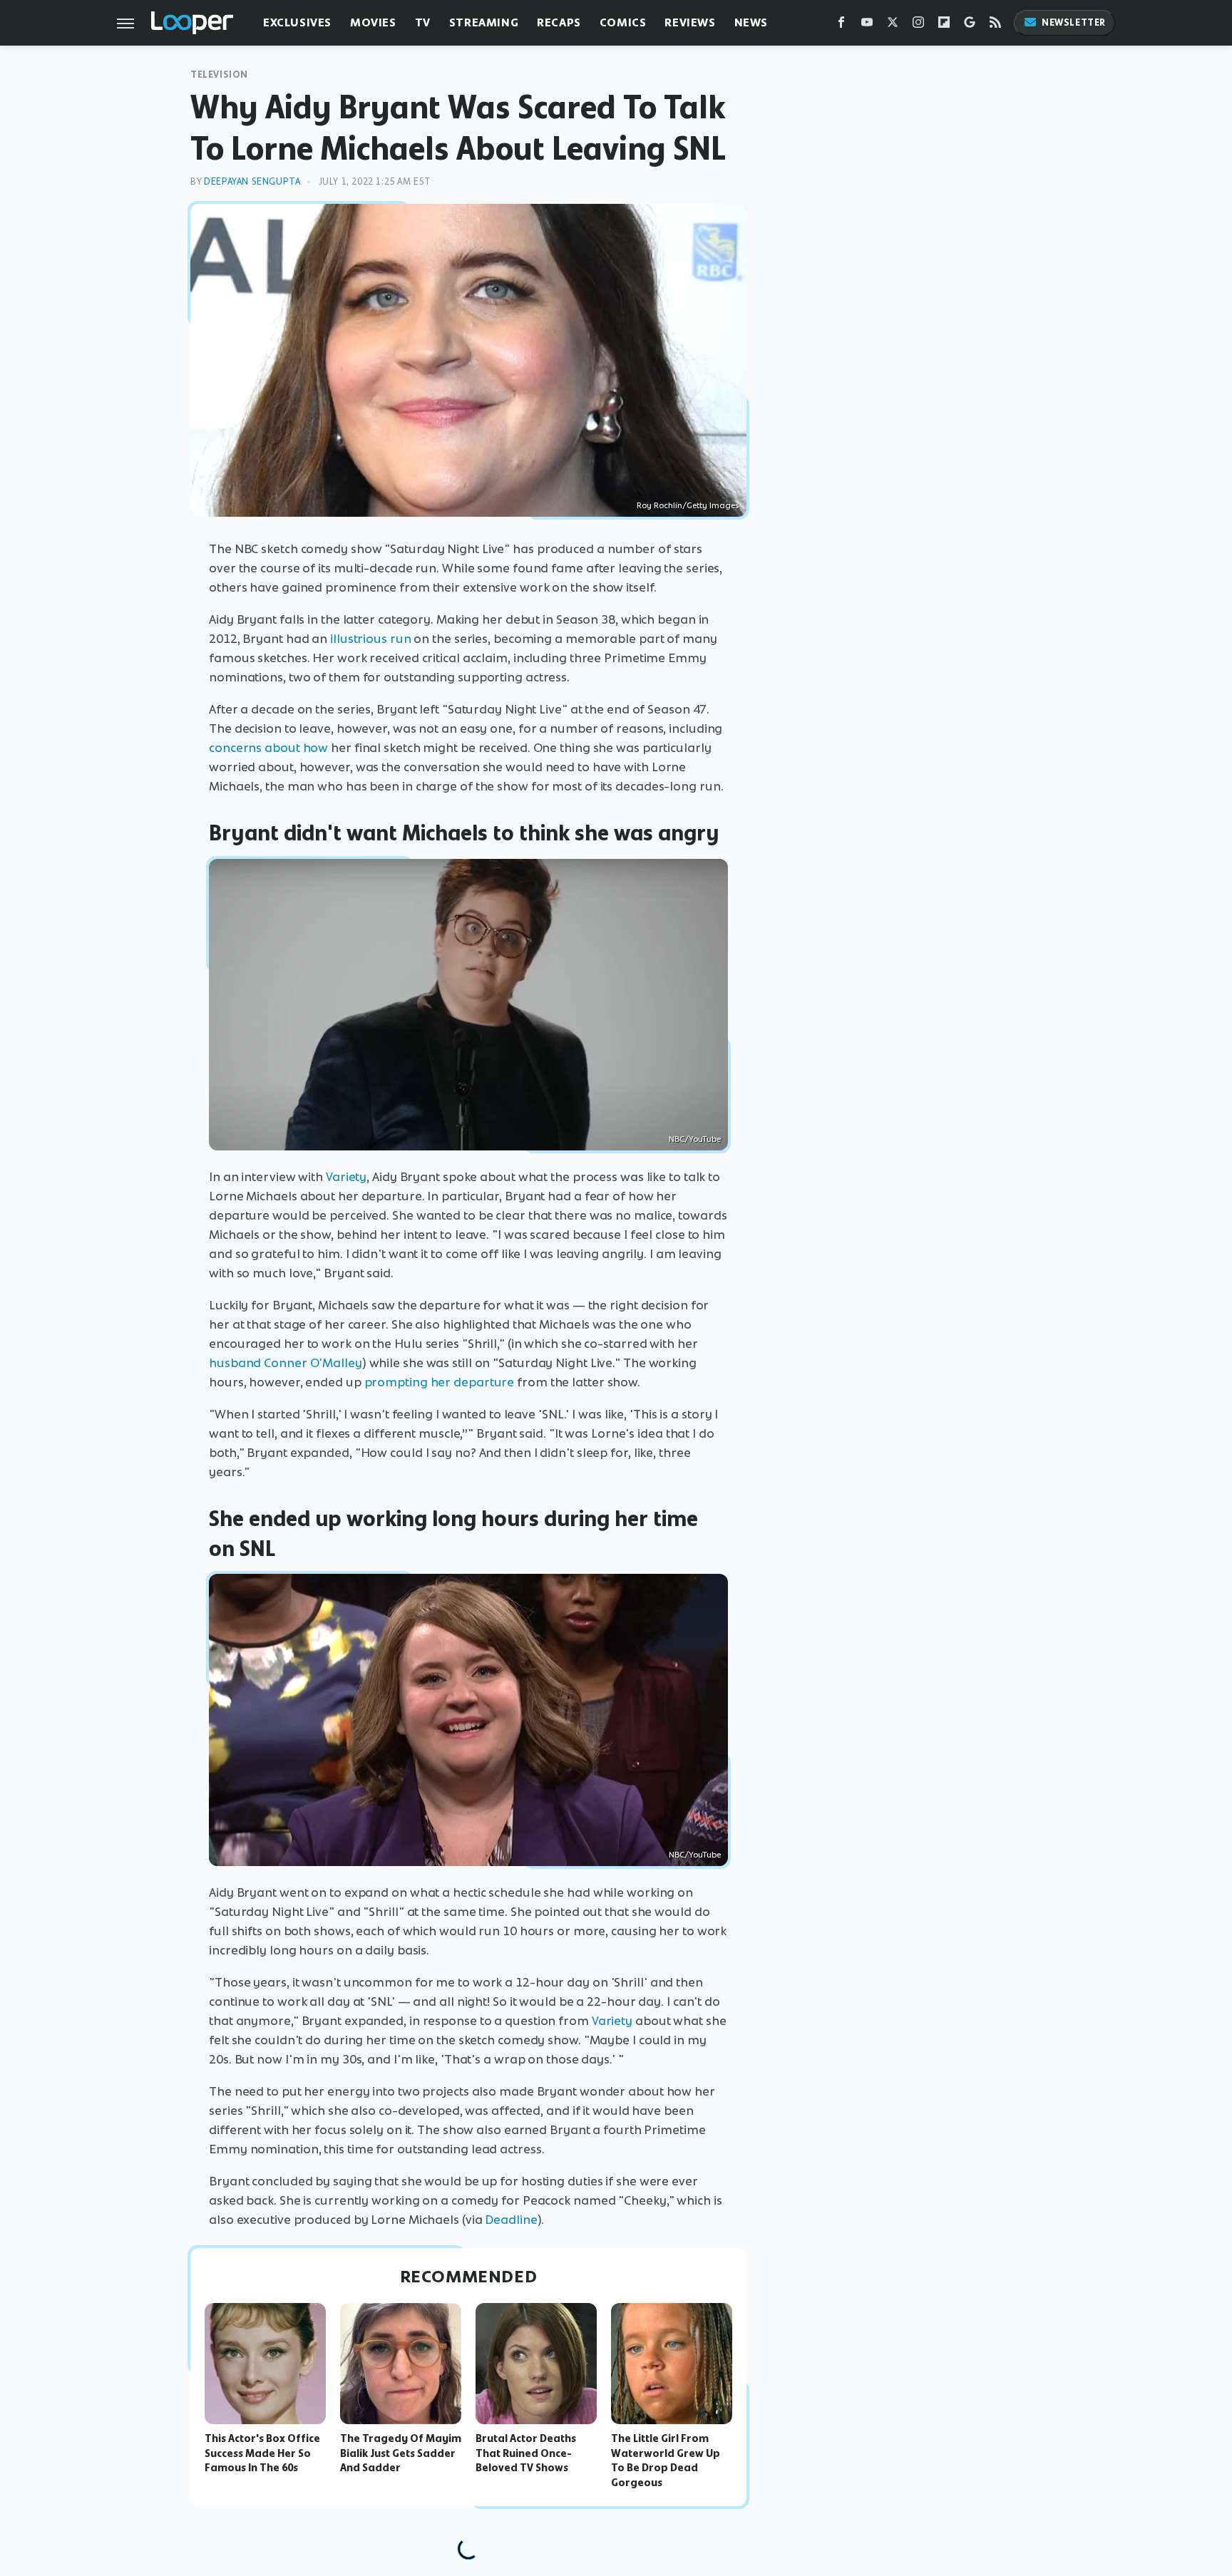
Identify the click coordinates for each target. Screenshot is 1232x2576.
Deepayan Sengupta (252, 181)
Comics (623, 22)
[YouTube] (867, 25)
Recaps (559, 22)
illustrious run (371, 639)
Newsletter (1074, 22)
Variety (346, 1177)
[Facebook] (841, 25)
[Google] (970, 25)
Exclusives (297, 22)
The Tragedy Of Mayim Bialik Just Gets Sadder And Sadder (401, 2453)
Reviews (690, 22)
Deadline (511, 2220)
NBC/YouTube (695, 1139)
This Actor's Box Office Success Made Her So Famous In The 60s (262, 2453)
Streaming (484, 22)
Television (219, 74)
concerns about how (268, 748)
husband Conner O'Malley (286, 1363)
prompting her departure (440, 1382)
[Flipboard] (944, 25)
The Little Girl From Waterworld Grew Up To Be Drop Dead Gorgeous (666, 2461)
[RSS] (995, 25)
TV (423, 22)
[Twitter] (893, 25)
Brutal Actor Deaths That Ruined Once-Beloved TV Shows (526, 2453)
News (751, 22)
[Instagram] (918, 25)
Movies (373, 22)
